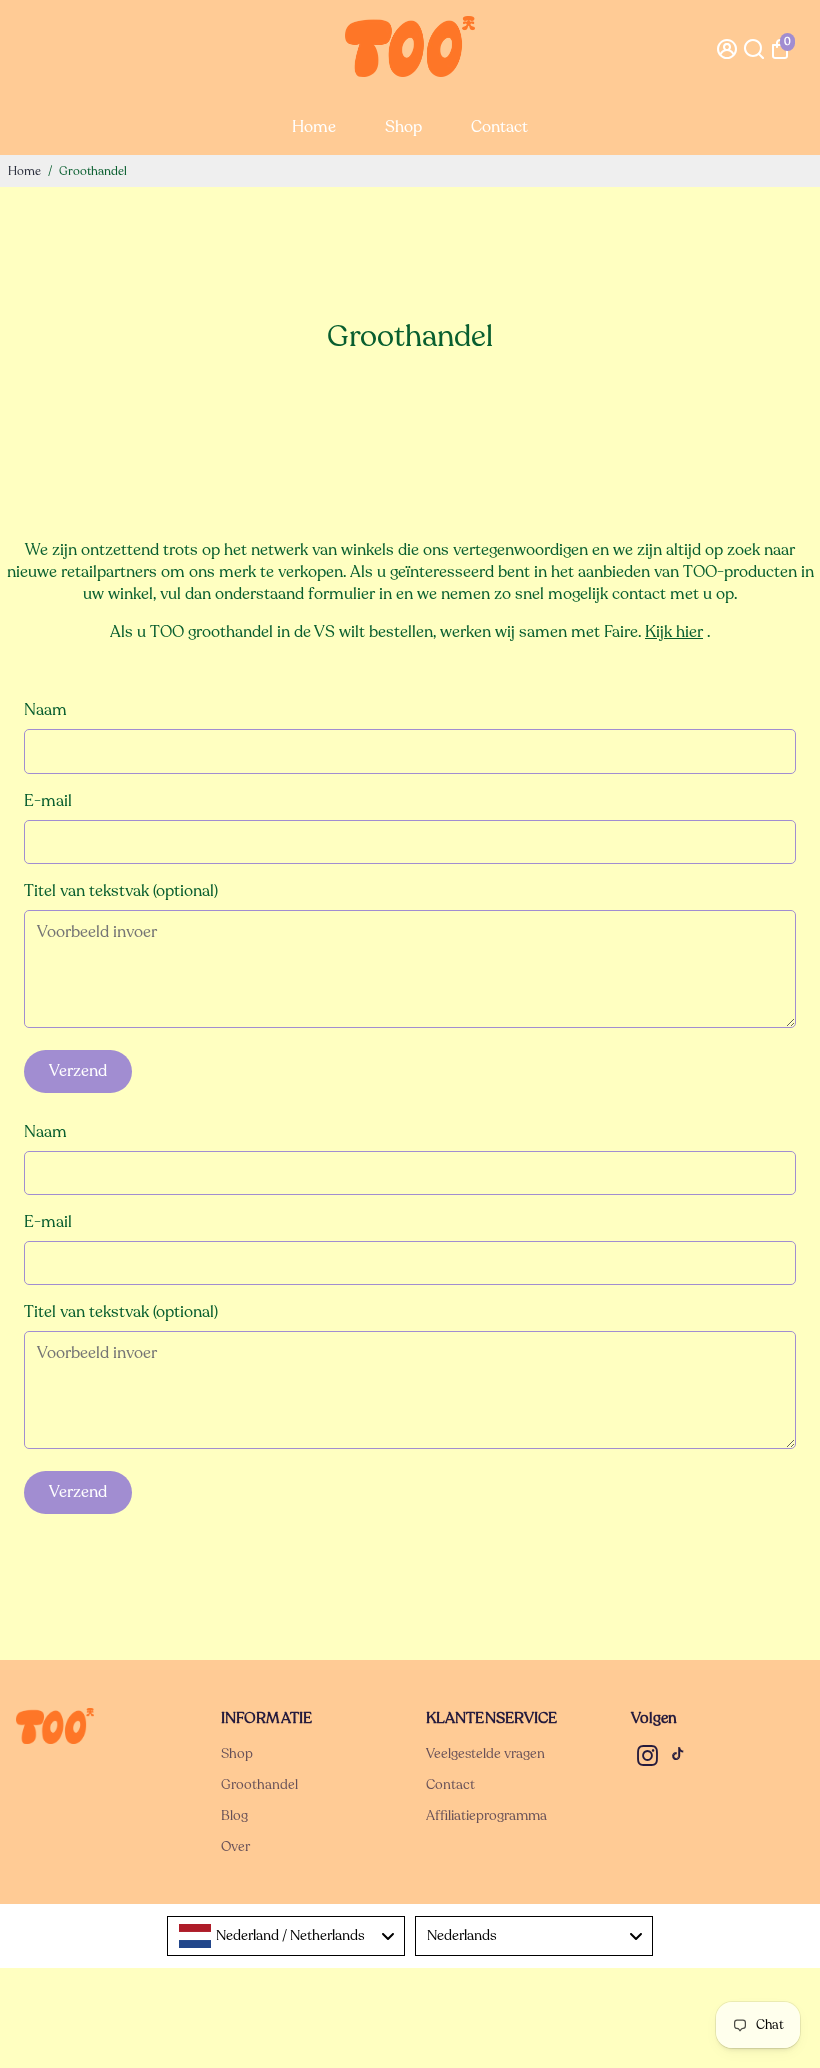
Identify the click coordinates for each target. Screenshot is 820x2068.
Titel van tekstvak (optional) (121, 891)
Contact (499, 127)
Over (235, 1846)
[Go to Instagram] (647, 1759)
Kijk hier (674, 632)
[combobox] (286, 1936)
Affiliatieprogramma (486, 1815)
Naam (45, 710)
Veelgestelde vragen (485, 1753)
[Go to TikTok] (678, 1759)
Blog (234, 1815)
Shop (403, 127)
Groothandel (259, 1784)
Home (314, 127)
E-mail (48, 801)
